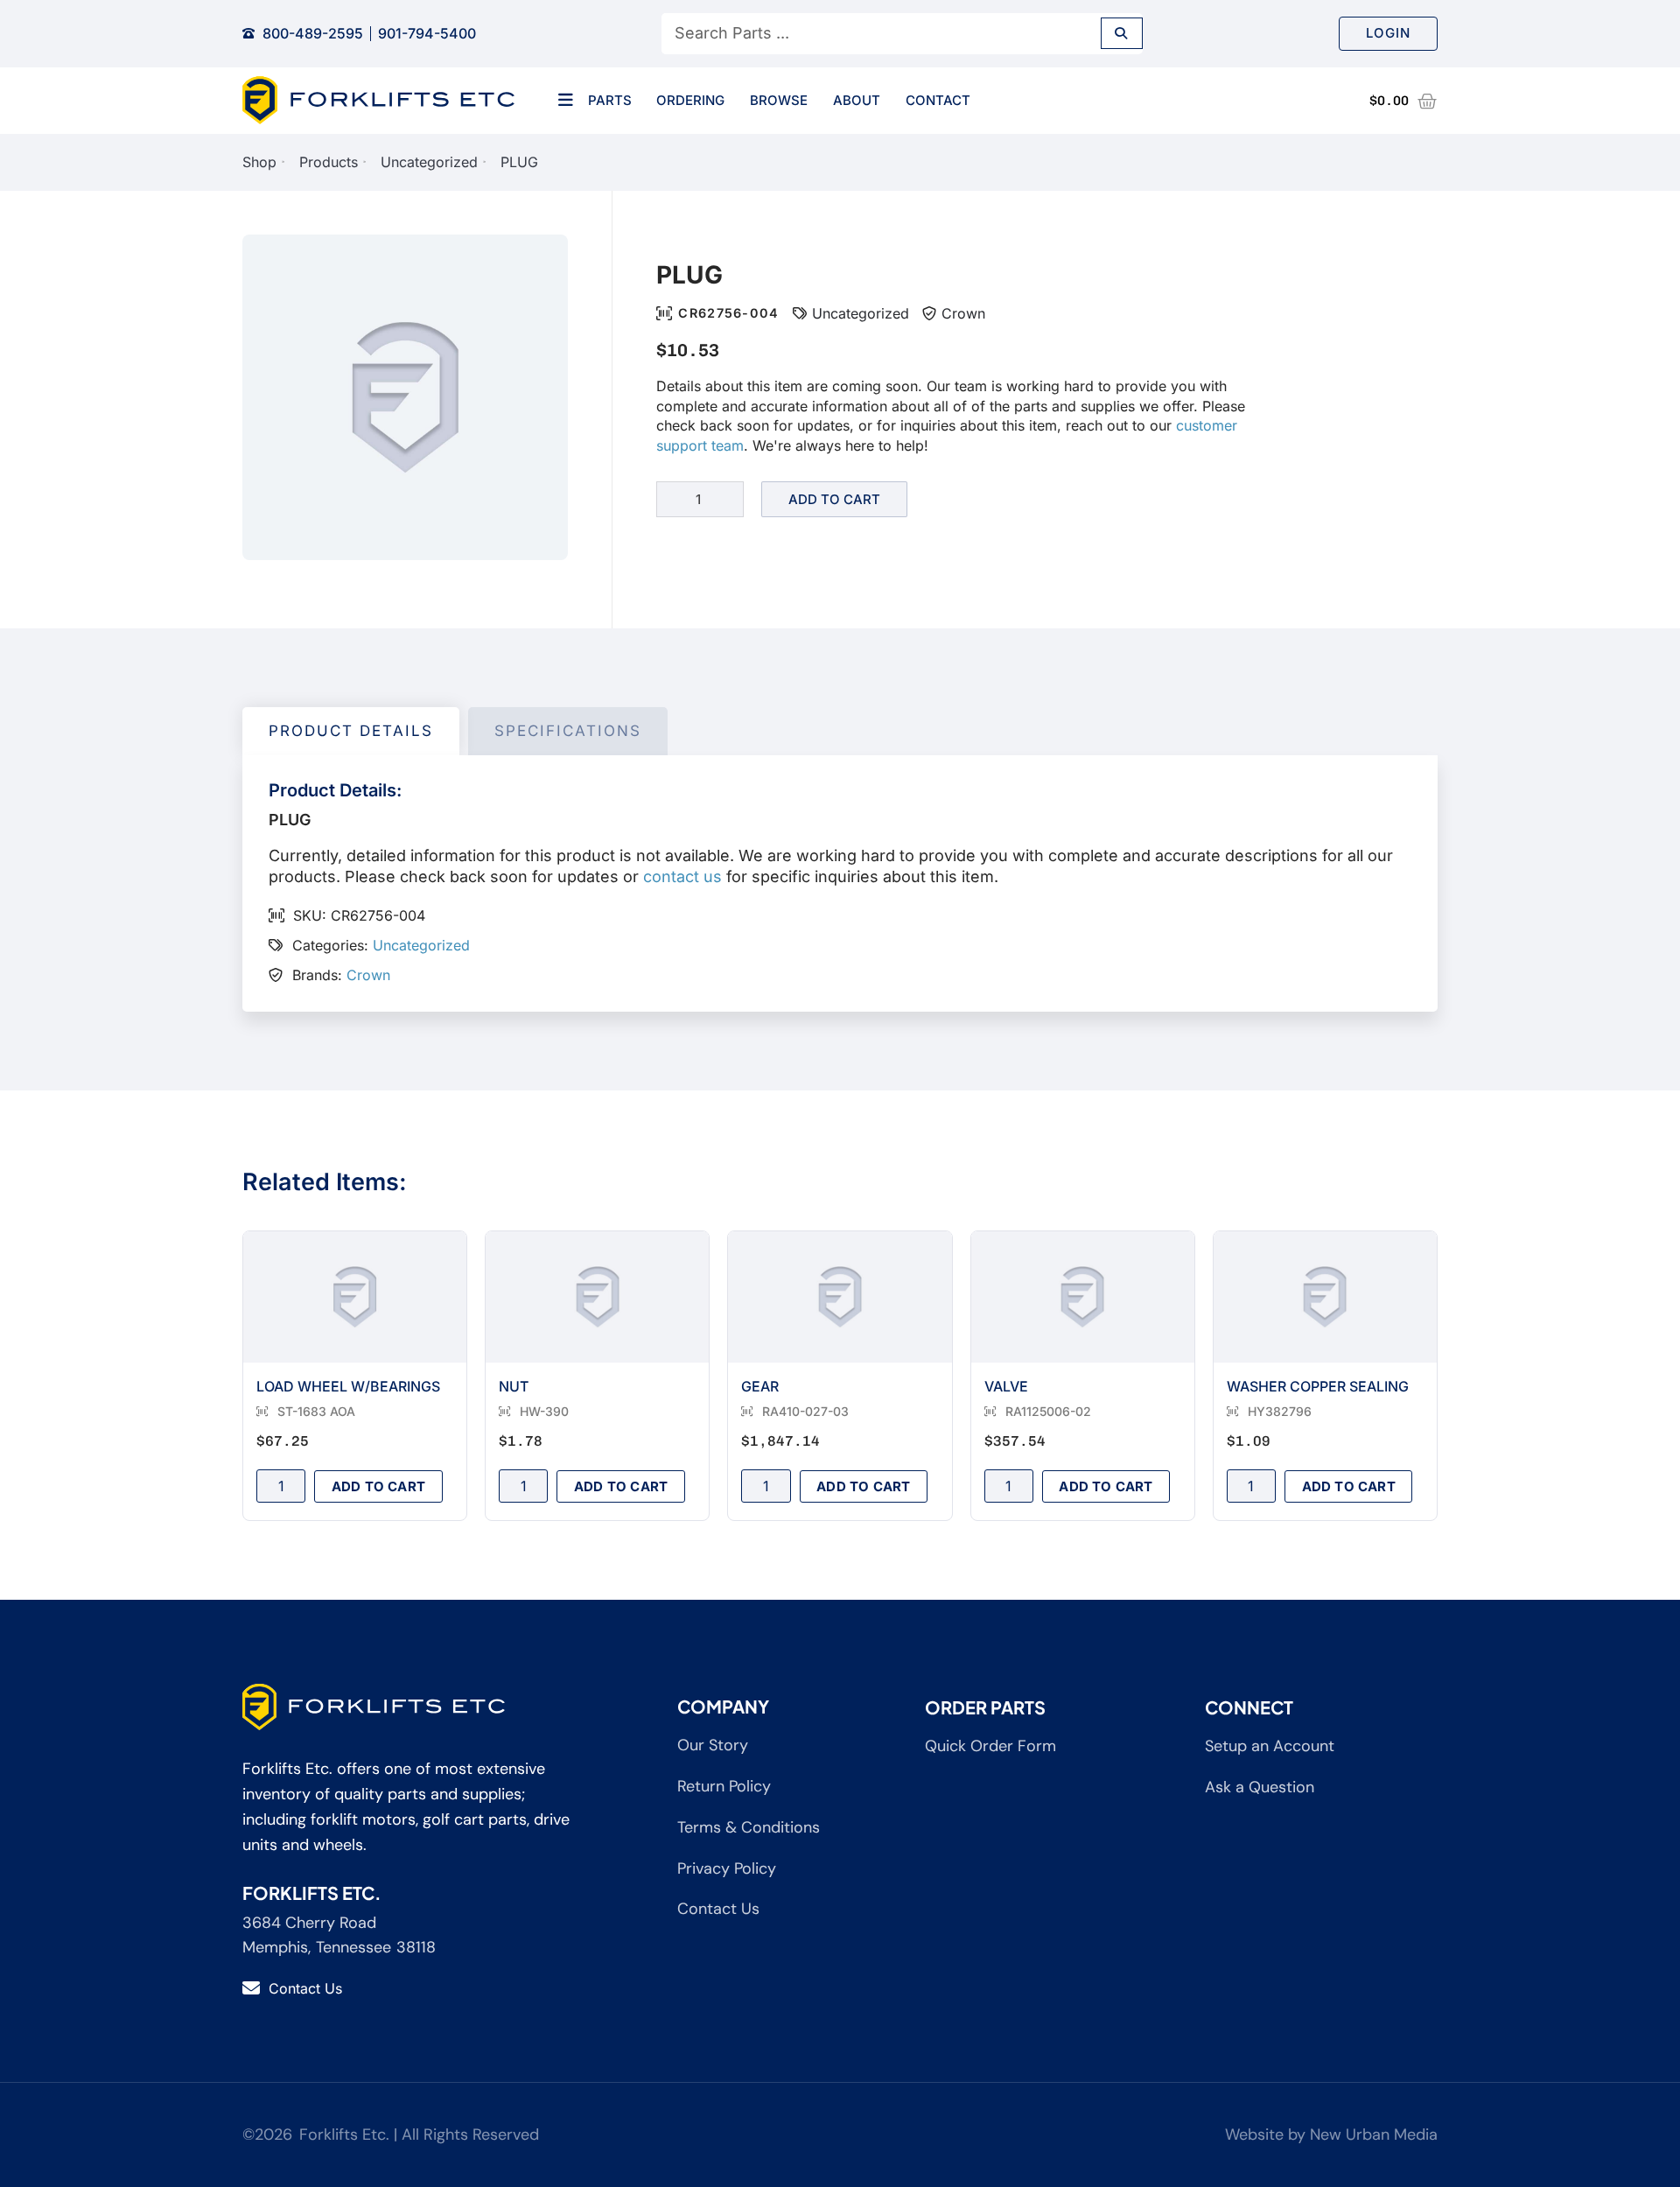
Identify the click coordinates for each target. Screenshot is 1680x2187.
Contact (938, 100)
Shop (259, 162)
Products (329, 162)
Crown (963, 313)
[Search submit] (1122, 33)
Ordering (690, 100)
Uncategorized (429, 162)
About (857, 100)
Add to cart (834, 499)
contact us (682, 876)
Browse (779, 100)
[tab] (351, 732)
